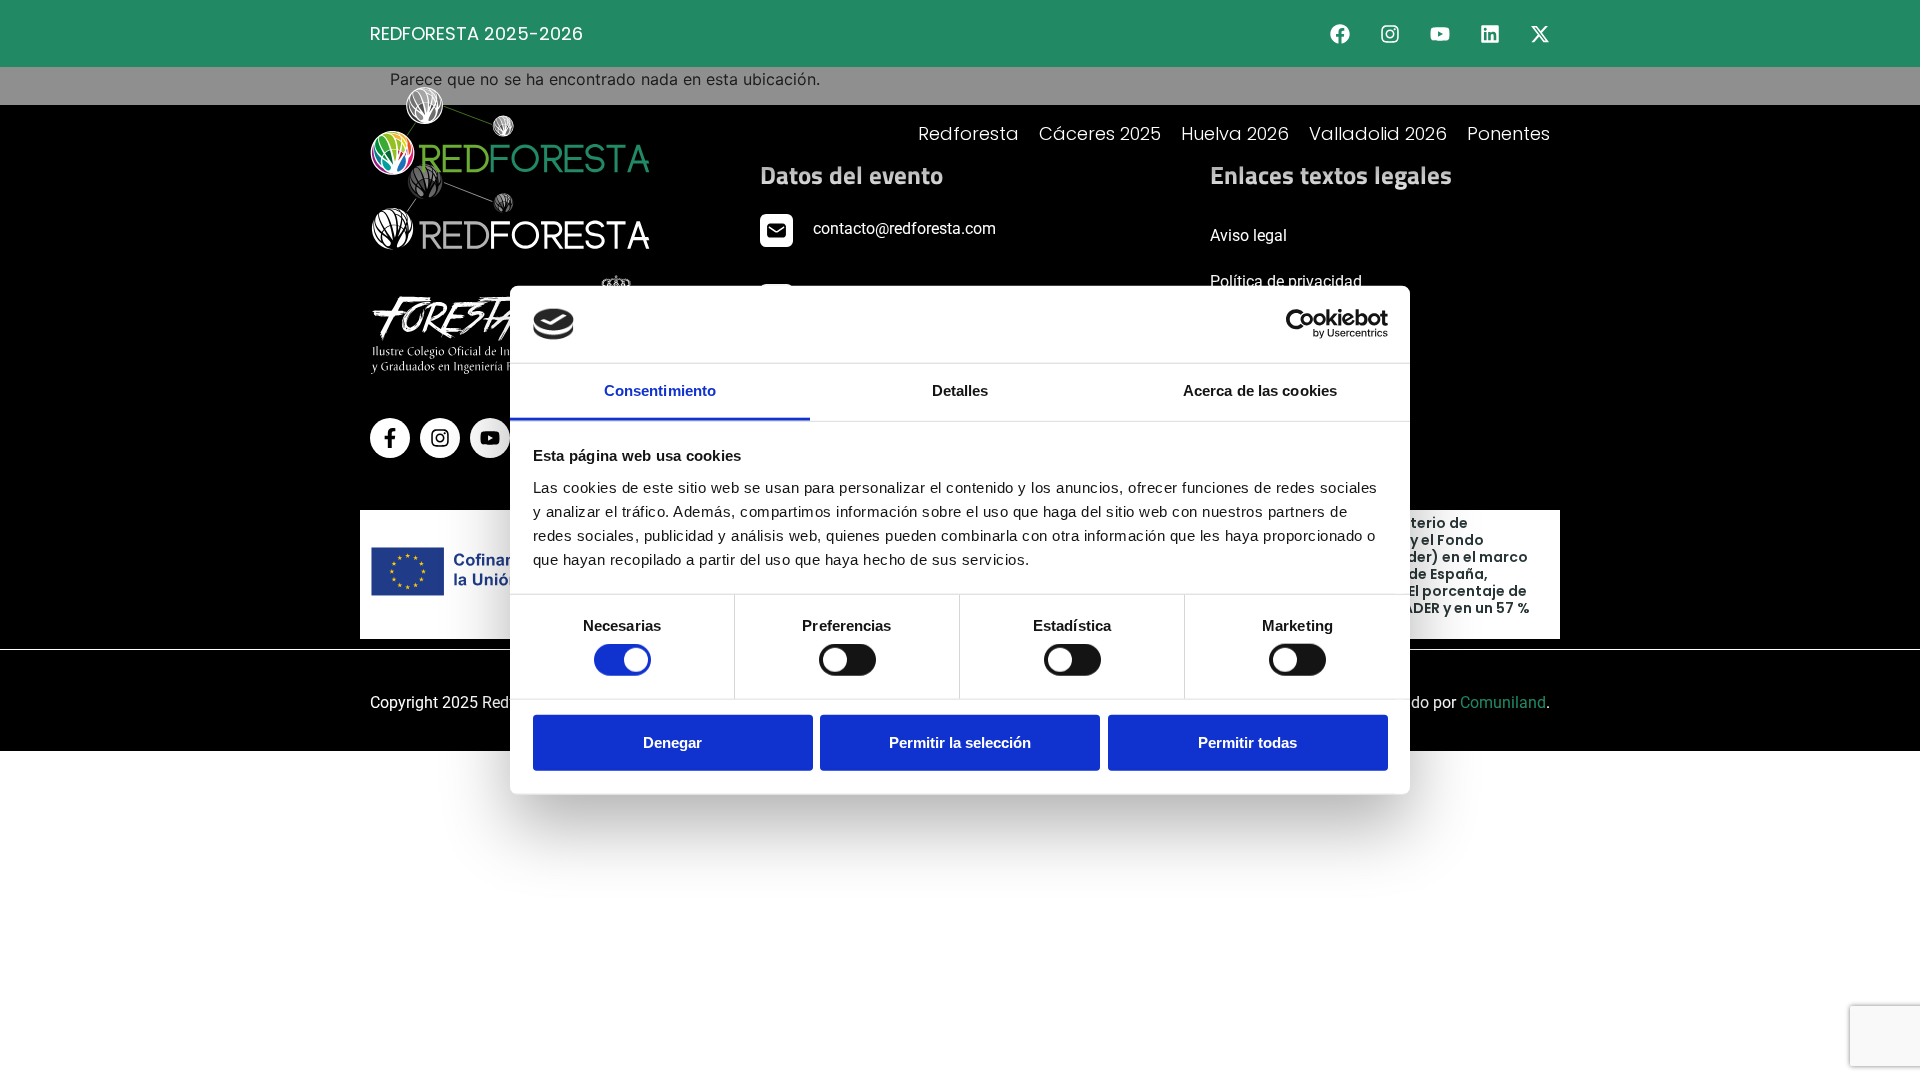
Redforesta (968, 133)
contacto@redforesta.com (904, 228)
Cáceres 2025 (1100, 133)
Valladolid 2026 (1378, 133)
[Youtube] (1440, 34)
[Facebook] (1340, 34)
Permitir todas (1247, 741)
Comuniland (1503, 702)
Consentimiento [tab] (660, 390)
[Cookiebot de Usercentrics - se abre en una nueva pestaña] (1300, 324)
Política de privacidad (1286, 281)
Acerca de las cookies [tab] (1260, 390)
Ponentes (1508, 133)
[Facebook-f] (390, 438)
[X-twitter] (1540, 34)
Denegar (672, 741)
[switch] (847, 660)
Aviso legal (1248, 235)
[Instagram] (1390, 34)
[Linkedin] (1490, 34)
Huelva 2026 (1235, 133)
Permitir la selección (960, 741)
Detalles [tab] (960, 390)
